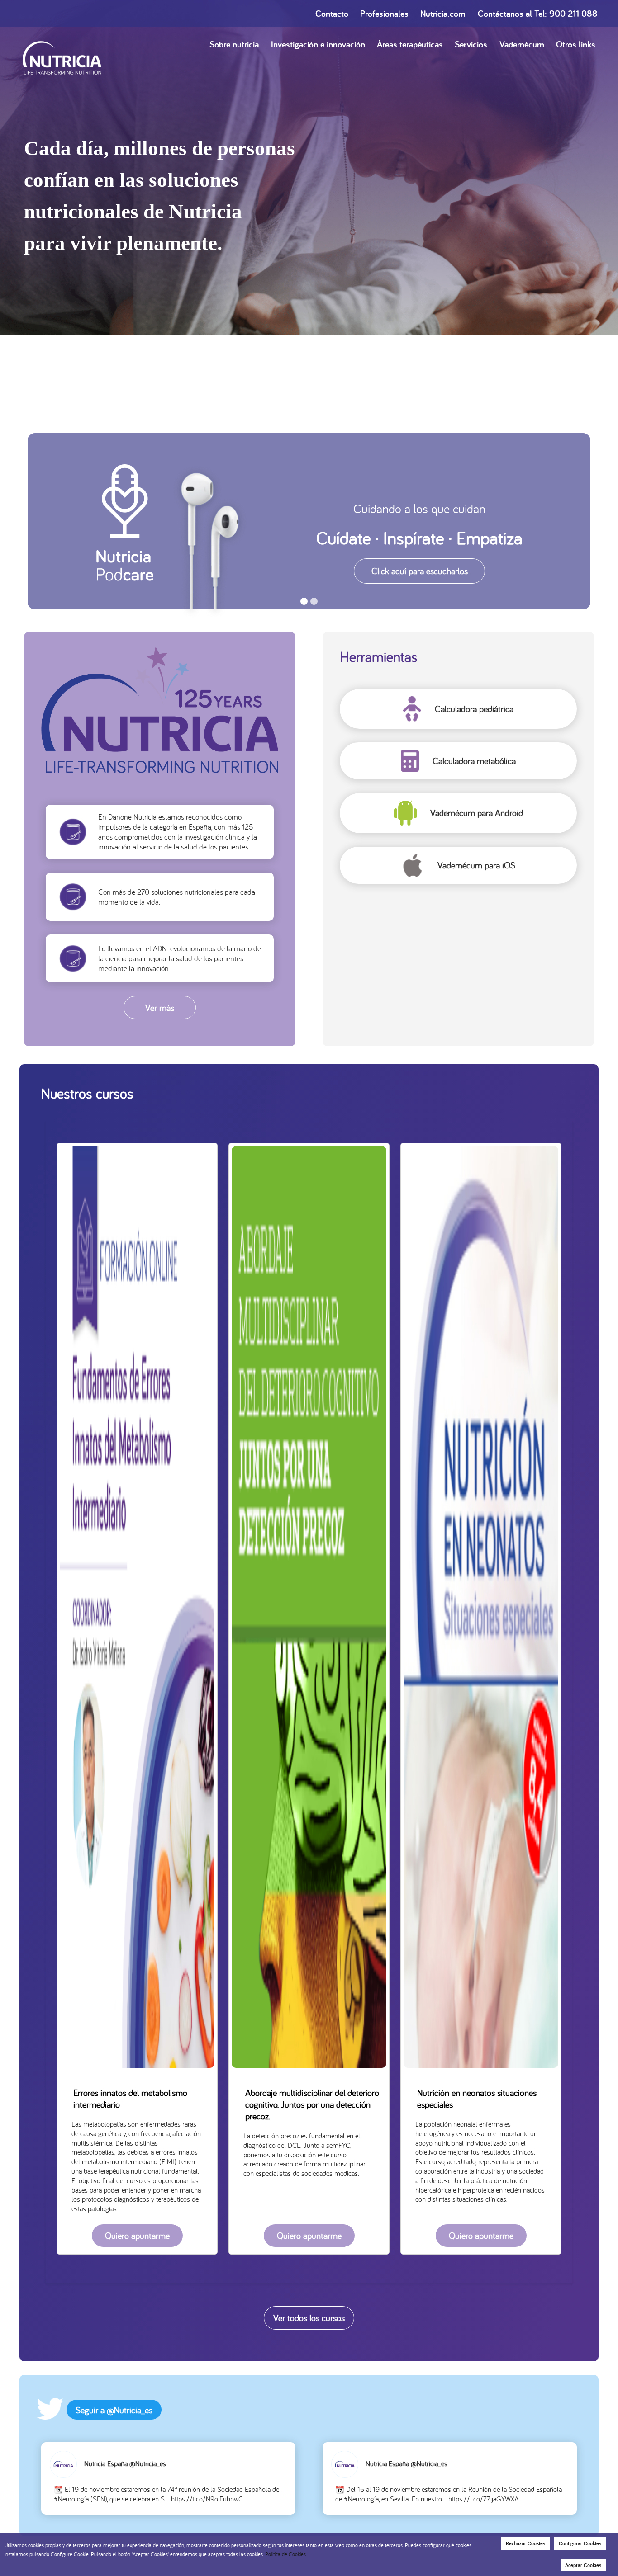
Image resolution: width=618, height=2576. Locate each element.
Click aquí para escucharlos (420, 571)
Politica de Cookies (285, 2554)
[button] (304, 602)
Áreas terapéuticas (410, 44)
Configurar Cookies (580, 2543)
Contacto (332, 14)
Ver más (160, 1007)
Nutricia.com (443, 14)
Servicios (471, 44)
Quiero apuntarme (137, 2235)
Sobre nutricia (234, 44)
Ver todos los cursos (309, 2318)
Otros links (576, 44)
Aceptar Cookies (583, 2565)
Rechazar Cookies (525, 2543)
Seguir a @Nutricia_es (114, 2410)
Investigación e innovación (318, 44)
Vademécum (522, 44)
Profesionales (384, 14)
